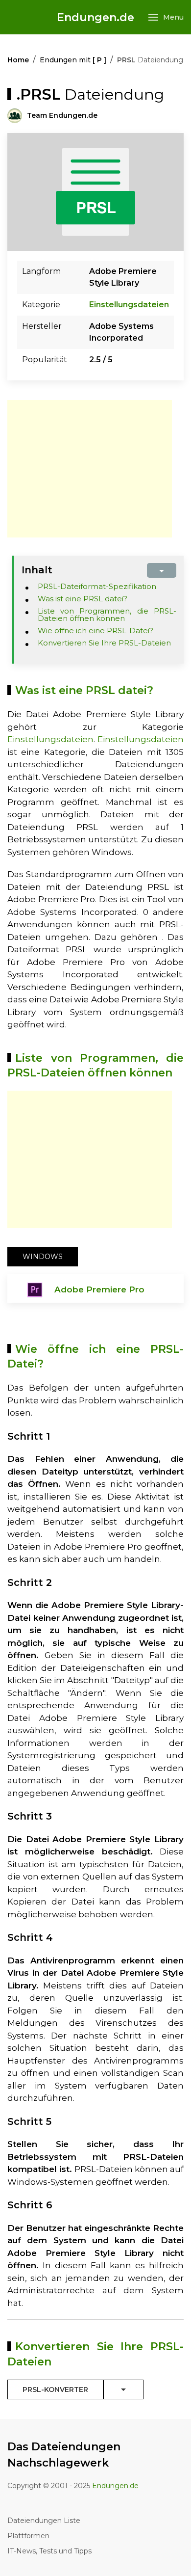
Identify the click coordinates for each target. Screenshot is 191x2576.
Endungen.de (95, 17)
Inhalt (37, 570)
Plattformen (28, 2536)
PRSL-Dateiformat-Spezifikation (97, 586)
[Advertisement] (90, 469)
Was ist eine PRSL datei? (83, 599)
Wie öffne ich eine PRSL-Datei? (95, 631)
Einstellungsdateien (129, 305)
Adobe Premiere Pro (99, 1289)
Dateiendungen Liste (44, 2521)
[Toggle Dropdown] (123, 2389)
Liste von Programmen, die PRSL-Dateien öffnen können (107, 615)
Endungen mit (73, 60)
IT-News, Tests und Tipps (49, 2551)
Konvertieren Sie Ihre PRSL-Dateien (104, 643)
